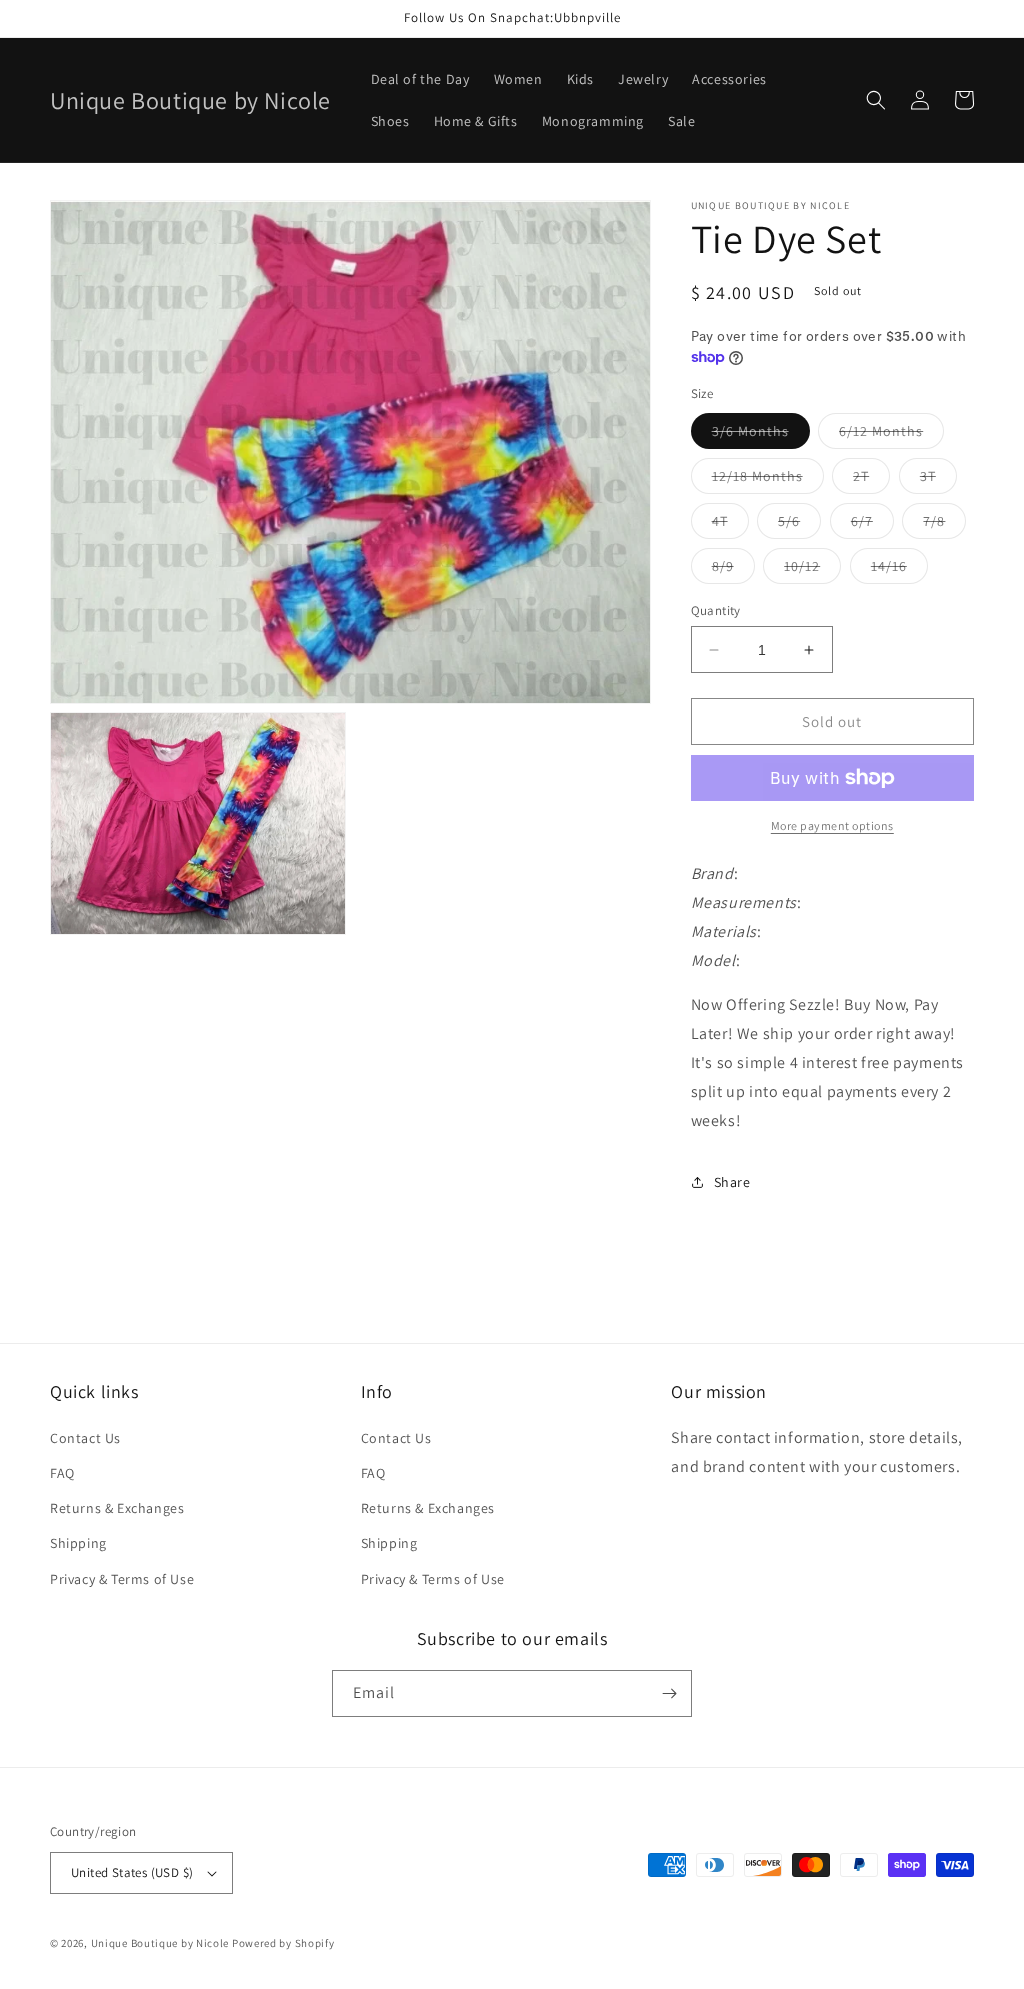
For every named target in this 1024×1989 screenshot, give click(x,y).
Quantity (716, 610)
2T (871, 480)
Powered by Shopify (283, 1943)
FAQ (62, 1473)
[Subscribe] (669, 1693)
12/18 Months (768, 480)
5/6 (799, 525)
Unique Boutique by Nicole (161, 1943)
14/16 (899, 570)
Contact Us (85, 1438)
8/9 (733, 570)
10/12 (812, 570)
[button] (876, 100)
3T (938, 480)
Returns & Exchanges (117, 1508)
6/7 (872, 525)
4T (730, 525)
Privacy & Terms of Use (122, 1579)
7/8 (944, 525)
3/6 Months (761, 435)
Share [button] (732, 1182)
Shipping (78, 1543)
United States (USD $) (132, 1872)
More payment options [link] (832, 825)
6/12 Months (891, 435)
